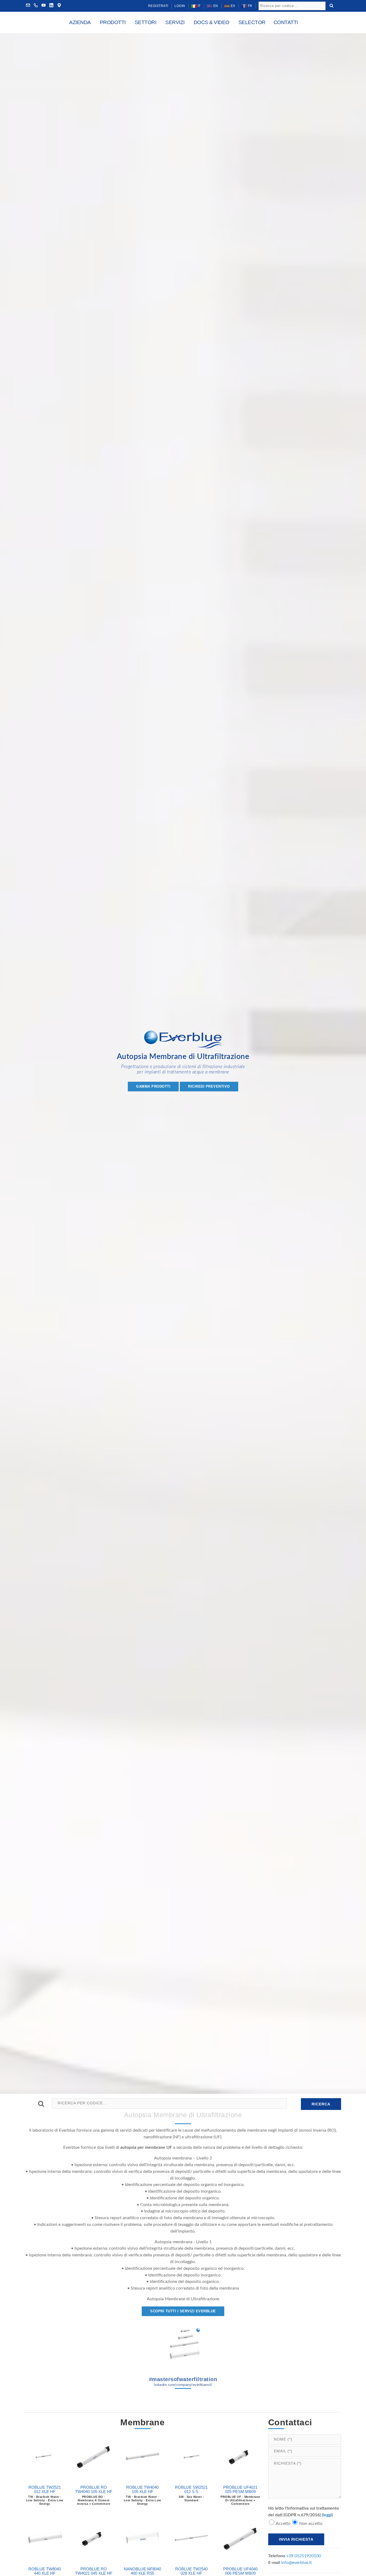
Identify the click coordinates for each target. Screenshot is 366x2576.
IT (199, 6)
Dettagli (45, 2474)
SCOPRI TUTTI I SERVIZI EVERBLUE (183, 2311)
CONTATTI (286, 22)
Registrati (158, 6)
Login (180, 6)
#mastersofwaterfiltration (183, 2382)
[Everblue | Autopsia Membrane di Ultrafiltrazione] (183, 1041)
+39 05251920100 (304, 2556)
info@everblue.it (296, 2563)
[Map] (59, 6)
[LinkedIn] (51, 6)
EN (215, 6)
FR (250, 6)
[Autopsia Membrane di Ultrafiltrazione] (183, 2345)
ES (232, 6)
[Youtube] (44, 6)
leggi (327, 2515)
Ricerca (321, 2104)
